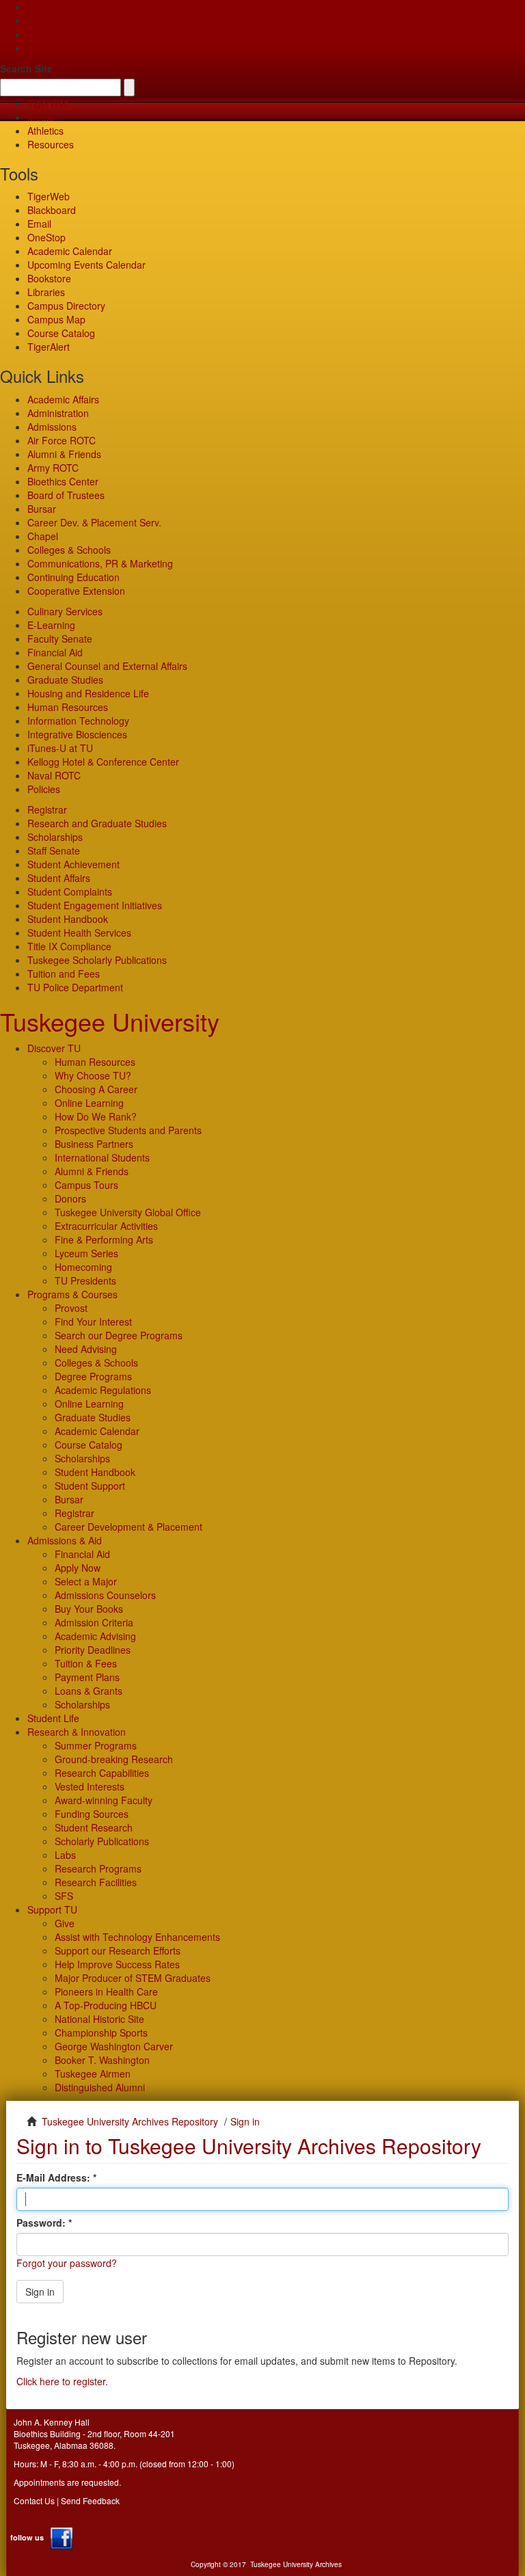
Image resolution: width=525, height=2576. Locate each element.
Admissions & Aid (65, 1540)
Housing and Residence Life (88, 693)
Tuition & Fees (86, 1663)
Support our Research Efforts (118, 1950)
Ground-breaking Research (114, 1759)
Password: (42, 2223)
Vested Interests (90, 1786)
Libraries (46, 292)
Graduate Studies (65, 680)
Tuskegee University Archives (296, 2564)
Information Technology (78, 721)
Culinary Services (65, 611)
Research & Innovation (77, 1732)
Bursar (42, 509)
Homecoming (83, 1267)
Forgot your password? (67, 2263)
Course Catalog (61, 333)
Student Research (94, 1827)
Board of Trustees (66, 495)
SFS (64, 1896)
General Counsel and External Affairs (107, 666)
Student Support (90, 1486)
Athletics (45, 131)
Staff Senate (54, 850)
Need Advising (86, 1349)
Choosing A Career (96, 1089)
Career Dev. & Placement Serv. (94, 522)
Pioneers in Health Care (106, 1991)
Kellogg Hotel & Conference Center (103, 762)
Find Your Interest (93, 1321)
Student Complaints (70, 891)
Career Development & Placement (129, 1527)
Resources (51, 144)
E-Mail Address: (55, 2177)
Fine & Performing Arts (104, 1239)
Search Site (26, 68)
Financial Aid (55, 652)
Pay (36, 48)
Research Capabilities (102, 1773)
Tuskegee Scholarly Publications (97, 960)
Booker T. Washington (102, 2060)
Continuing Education (73, 577)
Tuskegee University (110, 1021)
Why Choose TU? (93, 1075)
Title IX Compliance (69, 946)
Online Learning (89, 1103)
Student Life (53, 1718)
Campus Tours (86, 1185)
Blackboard (52, 210)
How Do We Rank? (96, 1116)
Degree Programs (93, 1376)
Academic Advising (95, 1636)
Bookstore (49, 278)
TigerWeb (49, 103)
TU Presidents (85, 1280)
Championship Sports (101, 2032)
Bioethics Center (63, 481)
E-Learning (51, 625)
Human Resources (68, 707)
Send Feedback (90, 2500)
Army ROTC (53, 468)
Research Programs (98, 1868)
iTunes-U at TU (60, 748)
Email (39, 224)
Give (37, 21)
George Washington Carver (114, 2046)
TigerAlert (49, 347)
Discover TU (54, 1048)
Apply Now (78, 1568)
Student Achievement (73, 864)
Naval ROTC (54, 775)
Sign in (40, 2292)
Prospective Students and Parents (128, 1130)
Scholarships (55, 837)
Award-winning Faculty (104, 1800)
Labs (65, 1855)
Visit (36, 34)
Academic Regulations (103, 1390)
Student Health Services (79, 933)
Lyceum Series (86, 1253)
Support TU (52, 1909)
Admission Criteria (94, 1622)
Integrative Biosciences (77, 734)
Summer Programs (96, 1745)
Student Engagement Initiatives (95, 905)
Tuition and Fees (64, 974)
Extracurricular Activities (106, 1226)
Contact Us (34, 2500)
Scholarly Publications (102, 1841)
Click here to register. (62, 2381)
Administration (58, 413)
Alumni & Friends (64, 454)
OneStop (46, 237)
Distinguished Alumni (100, 2087)
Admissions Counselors (105, 1595)
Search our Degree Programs (119, 1335)
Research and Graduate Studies (97, 823)
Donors (70, 1198)
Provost (71, 1308)
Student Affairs (59, 878)
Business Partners (94, 1144)
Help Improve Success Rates (117, 1964)
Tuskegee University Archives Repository (130, 2121)
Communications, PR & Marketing (100, 563)
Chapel (43, 536)
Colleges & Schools (69, 550)
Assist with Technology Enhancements (137, 1937)
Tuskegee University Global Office (128, 1212)
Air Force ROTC (62, 440)
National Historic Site (99, 2019)
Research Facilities (96, 1882)
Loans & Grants (89, 1691)
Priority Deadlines (93, 1650)
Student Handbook (68, 919)
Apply (39, 7)
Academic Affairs (63, 399)
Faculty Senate (60, 639)
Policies (44, 789)
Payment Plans (87, 1677)
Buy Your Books (89, 1609)
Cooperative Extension (76, 591)
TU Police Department (75, 987)
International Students (102, 1157)
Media (41, 117)
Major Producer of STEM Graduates (133, 1978)
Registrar (47, 809)
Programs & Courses (72, 1294)
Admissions (52, 427)
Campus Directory (66, 306)
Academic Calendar (70, 251)
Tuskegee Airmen (93, 2074)
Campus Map (56, 319)
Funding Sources (92, 1814)
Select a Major (86, 1581)
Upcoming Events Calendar (86, 265)
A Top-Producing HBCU (106, 2005)
